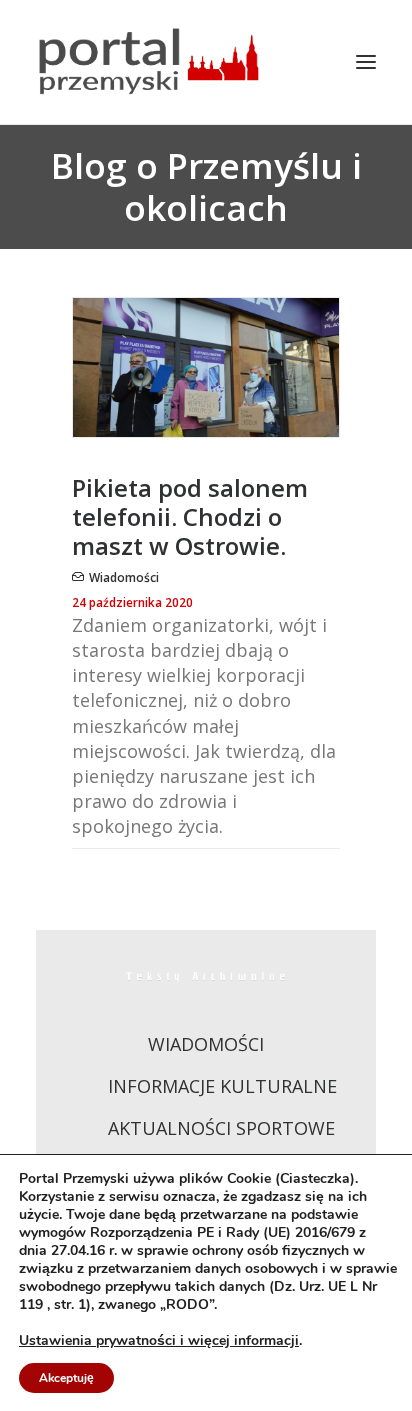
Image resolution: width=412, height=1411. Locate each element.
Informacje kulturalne (222, 1086)
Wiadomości (124, 577)
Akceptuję (66, 1378)
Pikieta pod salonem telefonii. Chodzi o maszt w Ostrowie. (190, 516)
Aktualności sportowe (221, 1128)
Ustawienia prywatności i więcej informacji (159, 1341)
